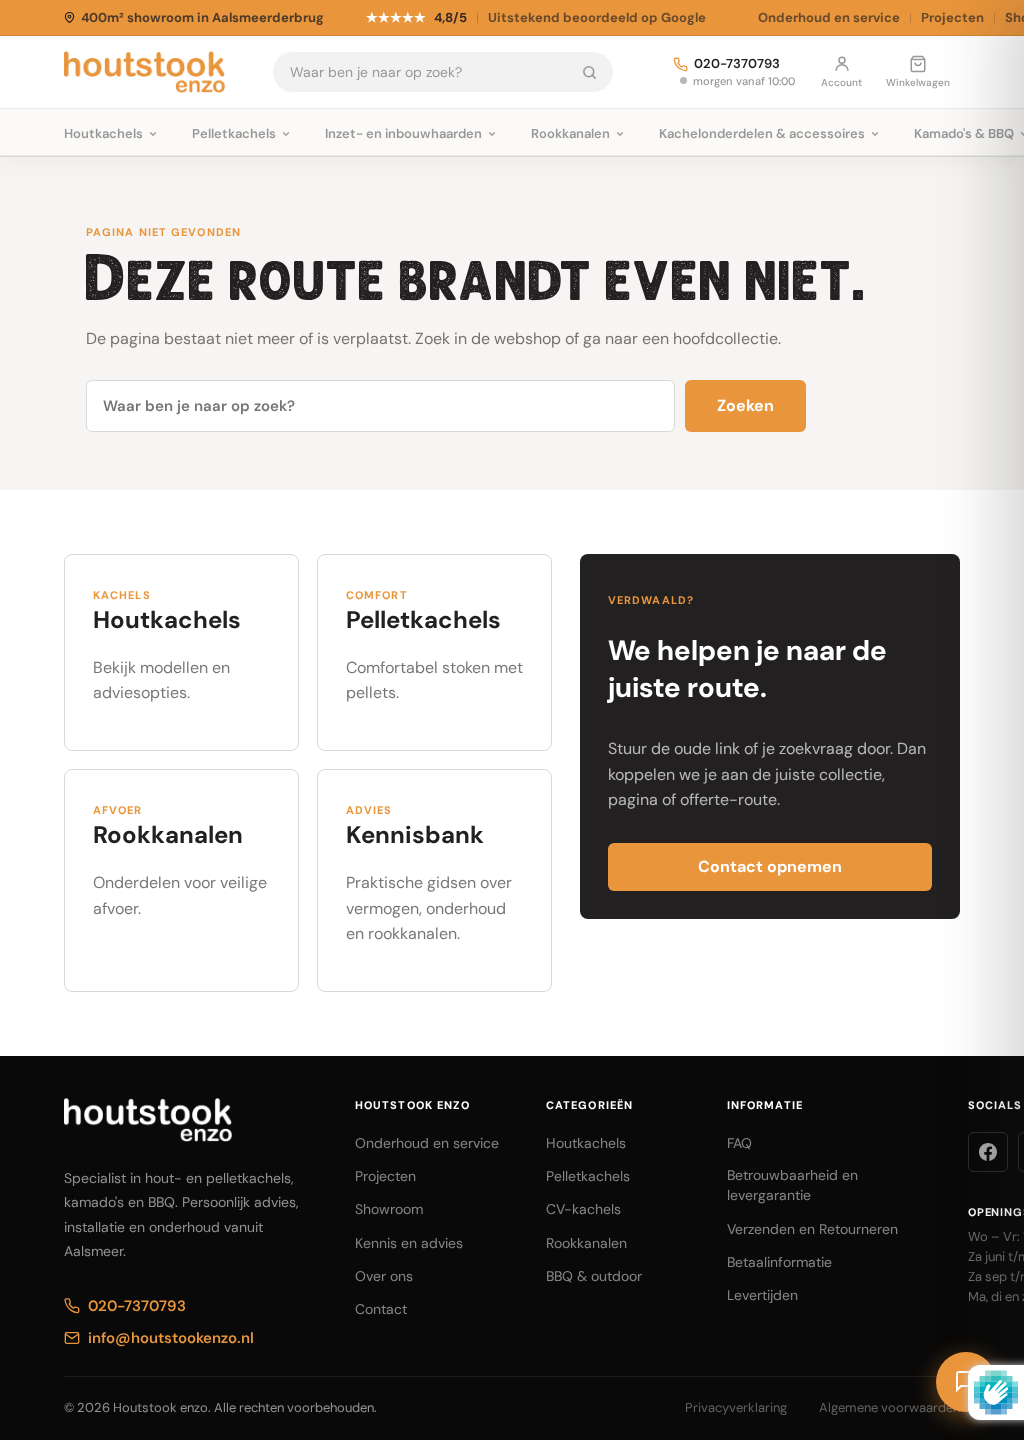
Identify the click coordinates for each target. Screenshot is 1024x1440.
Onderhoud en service (829, 17)
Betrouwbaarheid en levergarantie (792, 1185)
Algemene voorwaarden (889, 1407)
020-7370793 (737, 64)
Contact (381, 1309)
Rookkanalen (586, 1243)
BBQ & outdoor (594, 1276)
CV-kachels (583, 1209)
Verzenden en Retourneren (812, 1229)
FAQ (739, 1143)
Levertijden (762, 1295)
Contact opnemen (770, 866)
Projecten (952, 17)
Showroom (389, 1209)
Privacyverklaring (736, 1407)
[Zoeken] (589, 72)
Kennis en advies (409, 1243)
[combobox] (420, 72)
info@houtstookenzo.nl (171, 1338)
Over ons (384, 1276)
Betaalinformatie (779, 1262)
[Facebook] (988, 1152)
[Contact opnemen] (966, 1382)
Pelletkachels (588, 1176)
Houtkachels (586, 1143)
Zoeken (745, 405)
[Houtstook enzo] (144, 72)
